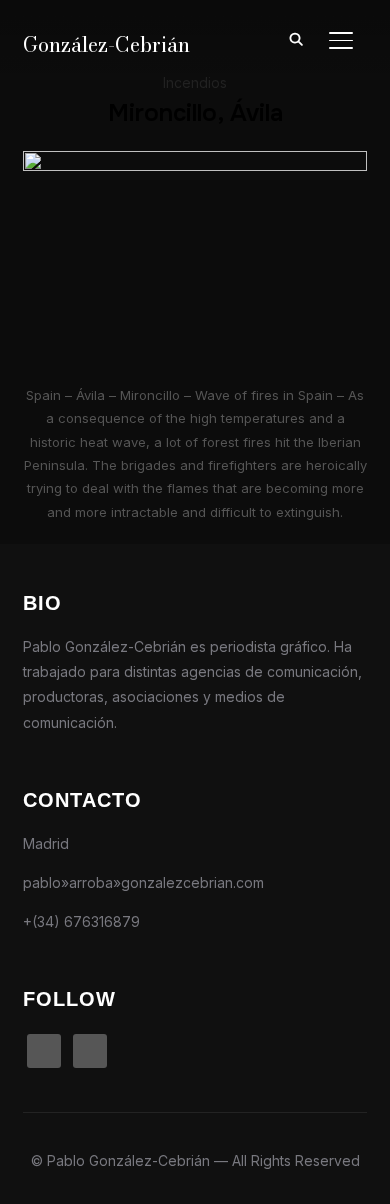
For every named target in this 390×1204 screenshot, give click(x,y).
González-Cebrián (106, 44)
